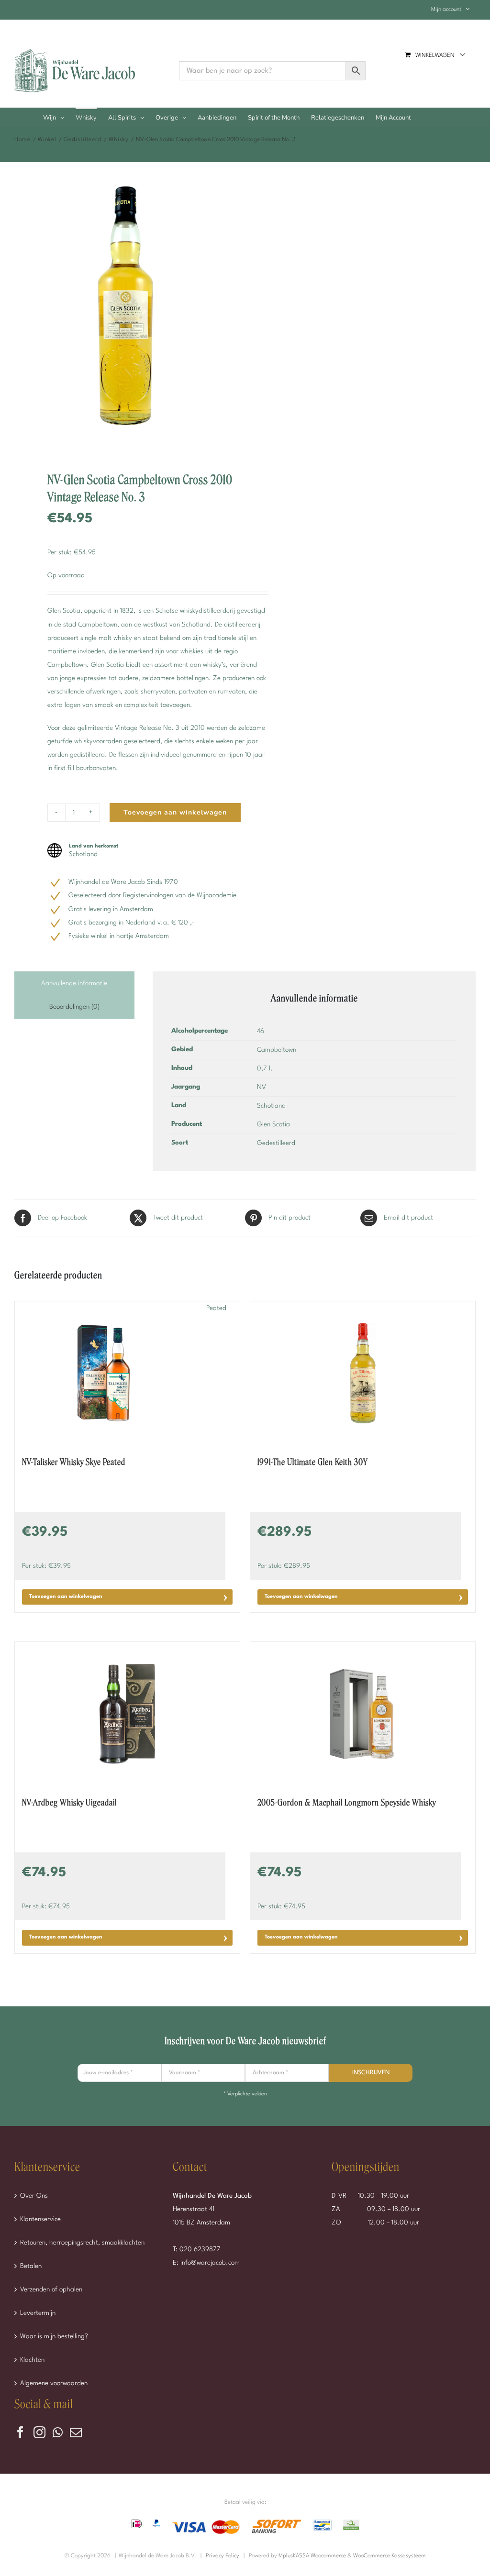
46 (261, 1031)
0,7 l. (265, 1068)
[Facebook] (20, 2432)
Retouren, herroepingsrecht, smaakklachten (82, 2243)
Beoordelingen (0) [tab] (74, 1007)
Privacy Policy (223, 2556)
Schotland (271, 1106)
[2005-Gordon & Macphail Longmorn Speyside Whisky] (363, 1714)
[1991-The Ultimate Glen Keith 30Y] (363, 1373)
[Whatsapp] (58, 2432)
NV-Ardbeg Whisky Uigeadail (69, 1803)
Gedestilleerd (276, 1143)
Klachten (32, 2360)
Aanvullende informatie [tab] (74, 983)
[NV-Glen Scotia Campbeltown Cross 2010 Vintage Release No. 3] (126, 310)
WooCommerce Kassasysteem (390, 2556)
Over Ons (34, 2196)
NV (262, 1087)
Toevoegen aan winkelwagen (175, 812)
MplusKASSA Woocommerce (312, 2556)
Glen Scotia (273, 1124)
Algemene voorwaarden (54, 2383)
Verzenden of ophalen (51, 2290)
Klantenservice (40, 2219)
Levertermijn (38, 2313)
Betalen (31, 2266)
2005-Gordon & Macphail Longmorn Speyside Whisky (347, 1803)
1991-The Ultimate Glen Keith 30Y (313, 1462)
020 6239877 (200, 2249)
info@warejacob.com (210, 2263)
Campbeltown (277, 1050)
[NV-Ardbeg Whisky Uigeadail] (127, 1714)
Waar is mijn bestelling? (54, 2336)
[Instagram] (39, 2432)
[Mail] (76, 2432)
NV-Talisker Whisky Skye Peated (74, 1462)
